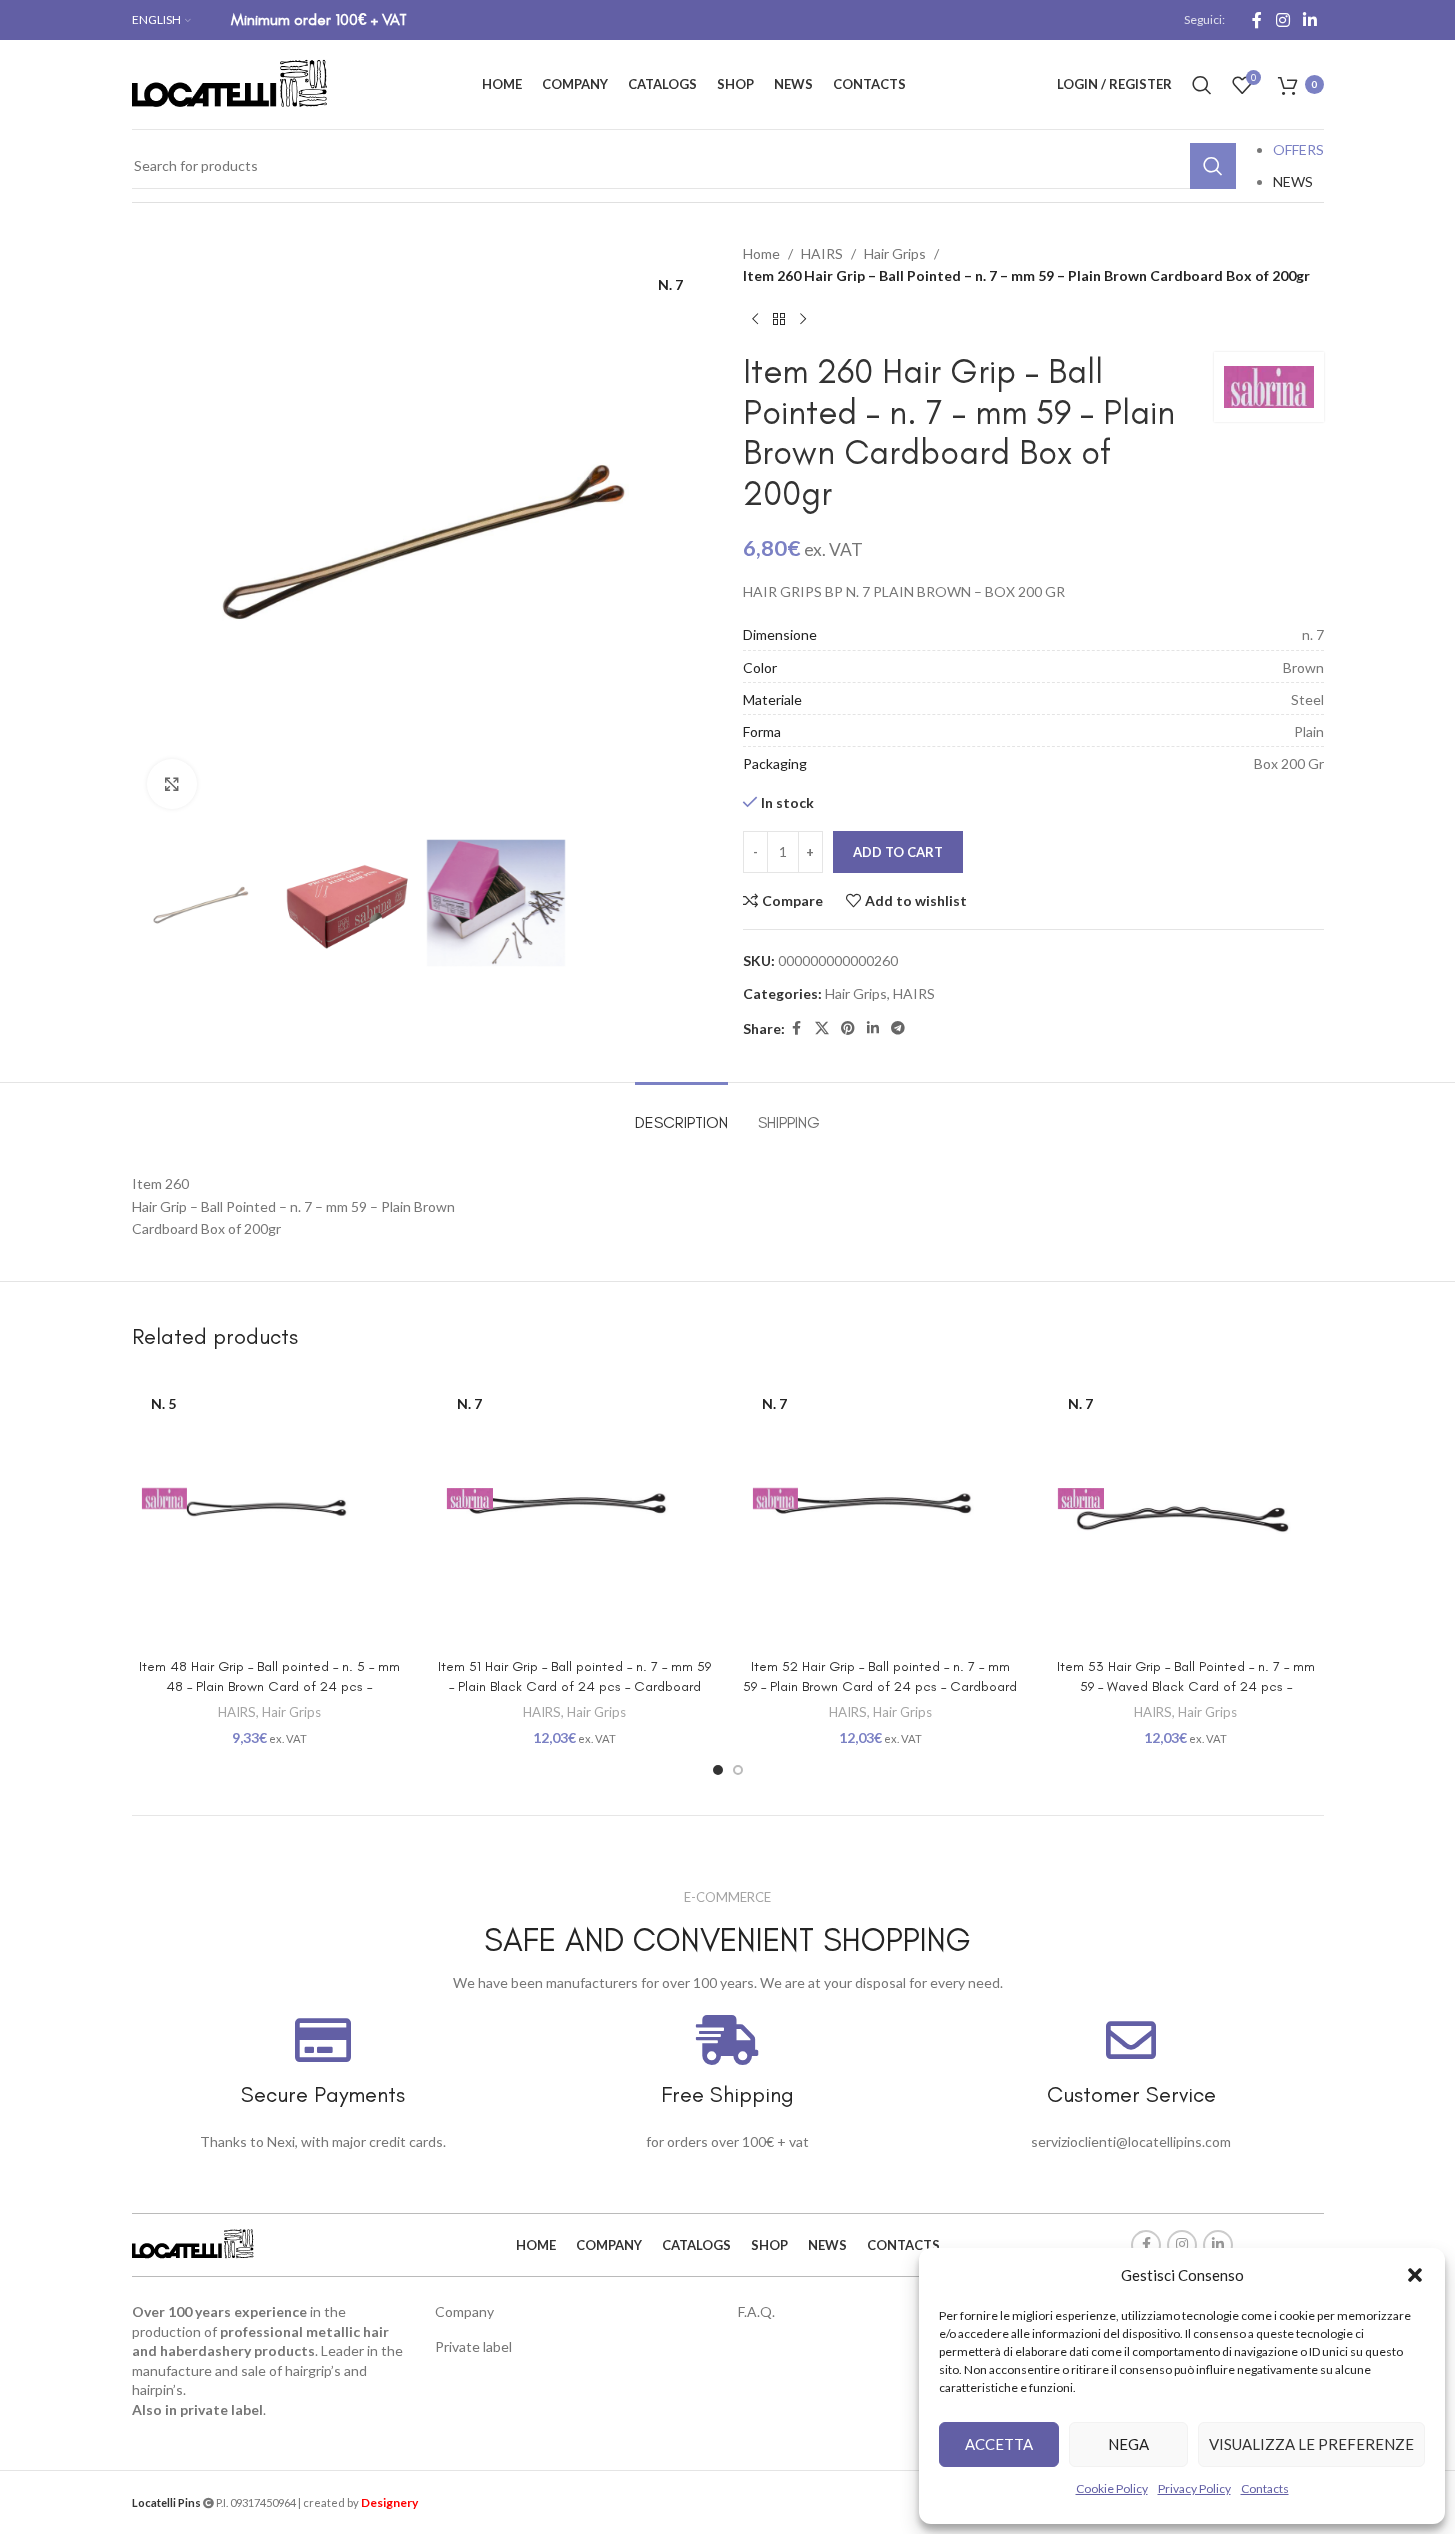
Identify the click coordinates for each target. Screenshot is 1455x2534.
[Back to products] (779, 320)
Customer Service (1131, 2094)
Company (464, 2311)
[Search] (1202, 85)
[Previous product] (755, 320)
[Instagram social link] (1282, 20)
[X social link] (822, 1028)
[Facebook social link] (1257, 20)
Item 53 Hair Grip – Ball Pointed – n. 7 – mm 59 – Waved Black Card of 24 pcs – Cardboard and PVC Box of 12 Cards (1186, 1686)
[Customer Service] (1131, 2040)
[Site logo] (232, 82)
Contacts (1265, 2488)
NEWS (1293, 181)
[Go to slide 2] (738, 1770)
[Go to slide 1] (718, 1770)
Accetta (999, 2444)
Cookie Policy (1112, 2488)
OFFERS (1298, 149)
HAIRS (822, 253)
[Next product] (803, 320)
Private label (473, 2346)
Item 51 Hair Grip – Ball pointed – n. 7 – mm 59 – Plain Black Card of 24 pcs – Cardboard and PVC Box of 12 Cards (574, 1686)
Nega (1128, 2444)
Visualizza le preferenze (1311, 2444)
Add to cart (898, 852)
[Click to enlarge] (172, 784)
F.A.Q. (756, 2311)
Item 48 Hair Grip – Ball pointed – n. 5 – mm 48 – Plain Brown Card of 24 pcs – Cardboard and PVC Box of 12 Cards (269, 1686)
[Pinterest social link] (848, 1028)
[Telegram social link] (898, 1028)
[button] (1415, 2275)
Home (761, 253)
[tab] (681, 1112)
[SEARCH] (1213, 166)
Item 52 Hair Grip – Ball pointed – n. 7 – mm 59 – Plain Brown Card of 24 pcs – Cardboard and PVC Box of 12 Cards (880, 1686)
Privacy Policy (1194, 2488)
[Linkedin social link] (1309, 20)
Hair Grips (895, 253)
